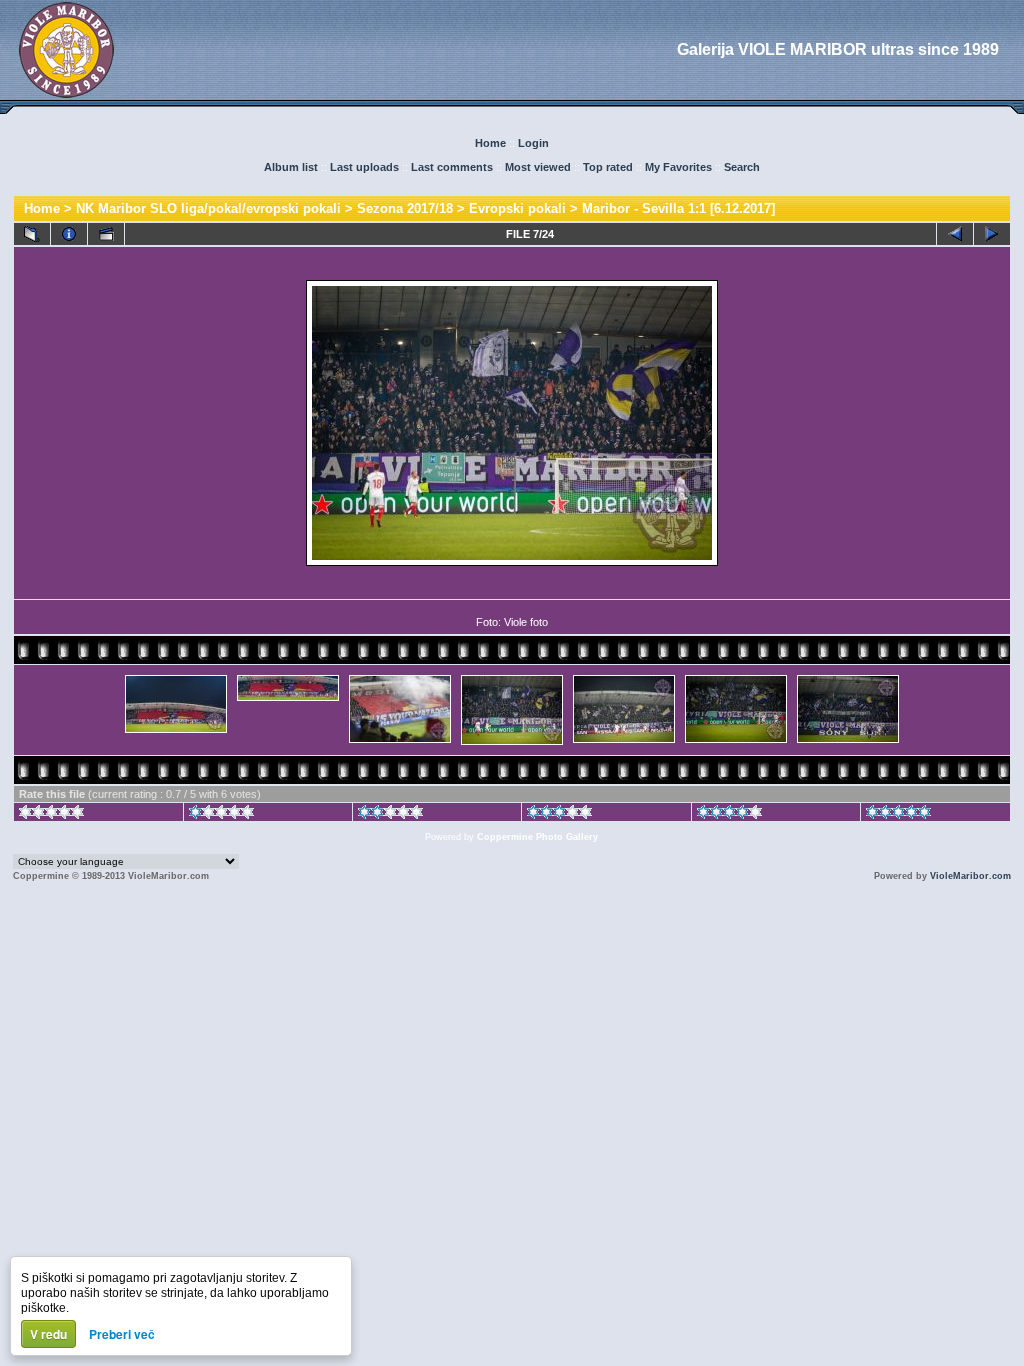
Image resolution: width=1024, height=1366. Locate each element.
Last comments (452, 167)
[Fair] (390, 815)
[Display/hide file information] (69, 234)
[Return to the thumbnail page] (32, 234)
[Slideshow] (106, 234)
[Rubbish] (51, 815)
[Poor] (221, 815)
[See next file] (992, 234)
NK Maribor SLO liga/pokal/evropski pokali (208, 208)
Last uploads (364, 167)
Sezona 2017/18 (405, 208)
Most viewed (538, 167)
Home (490, 143)
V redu (48, 1334)
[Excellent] (729, 815)
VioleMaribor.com (970, 876)
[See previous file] (955, 234)
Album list (291, 167)
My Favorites (678, 167)
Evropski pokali (517, 208)
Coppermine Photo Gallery (537, 837)
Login (533, 143)
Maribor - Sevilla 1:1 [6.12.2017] (678, 208)
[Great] (898, 815)
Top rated (608, 167)
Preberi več (122, 1334)
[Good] (559, 815)
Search (742, 167)
